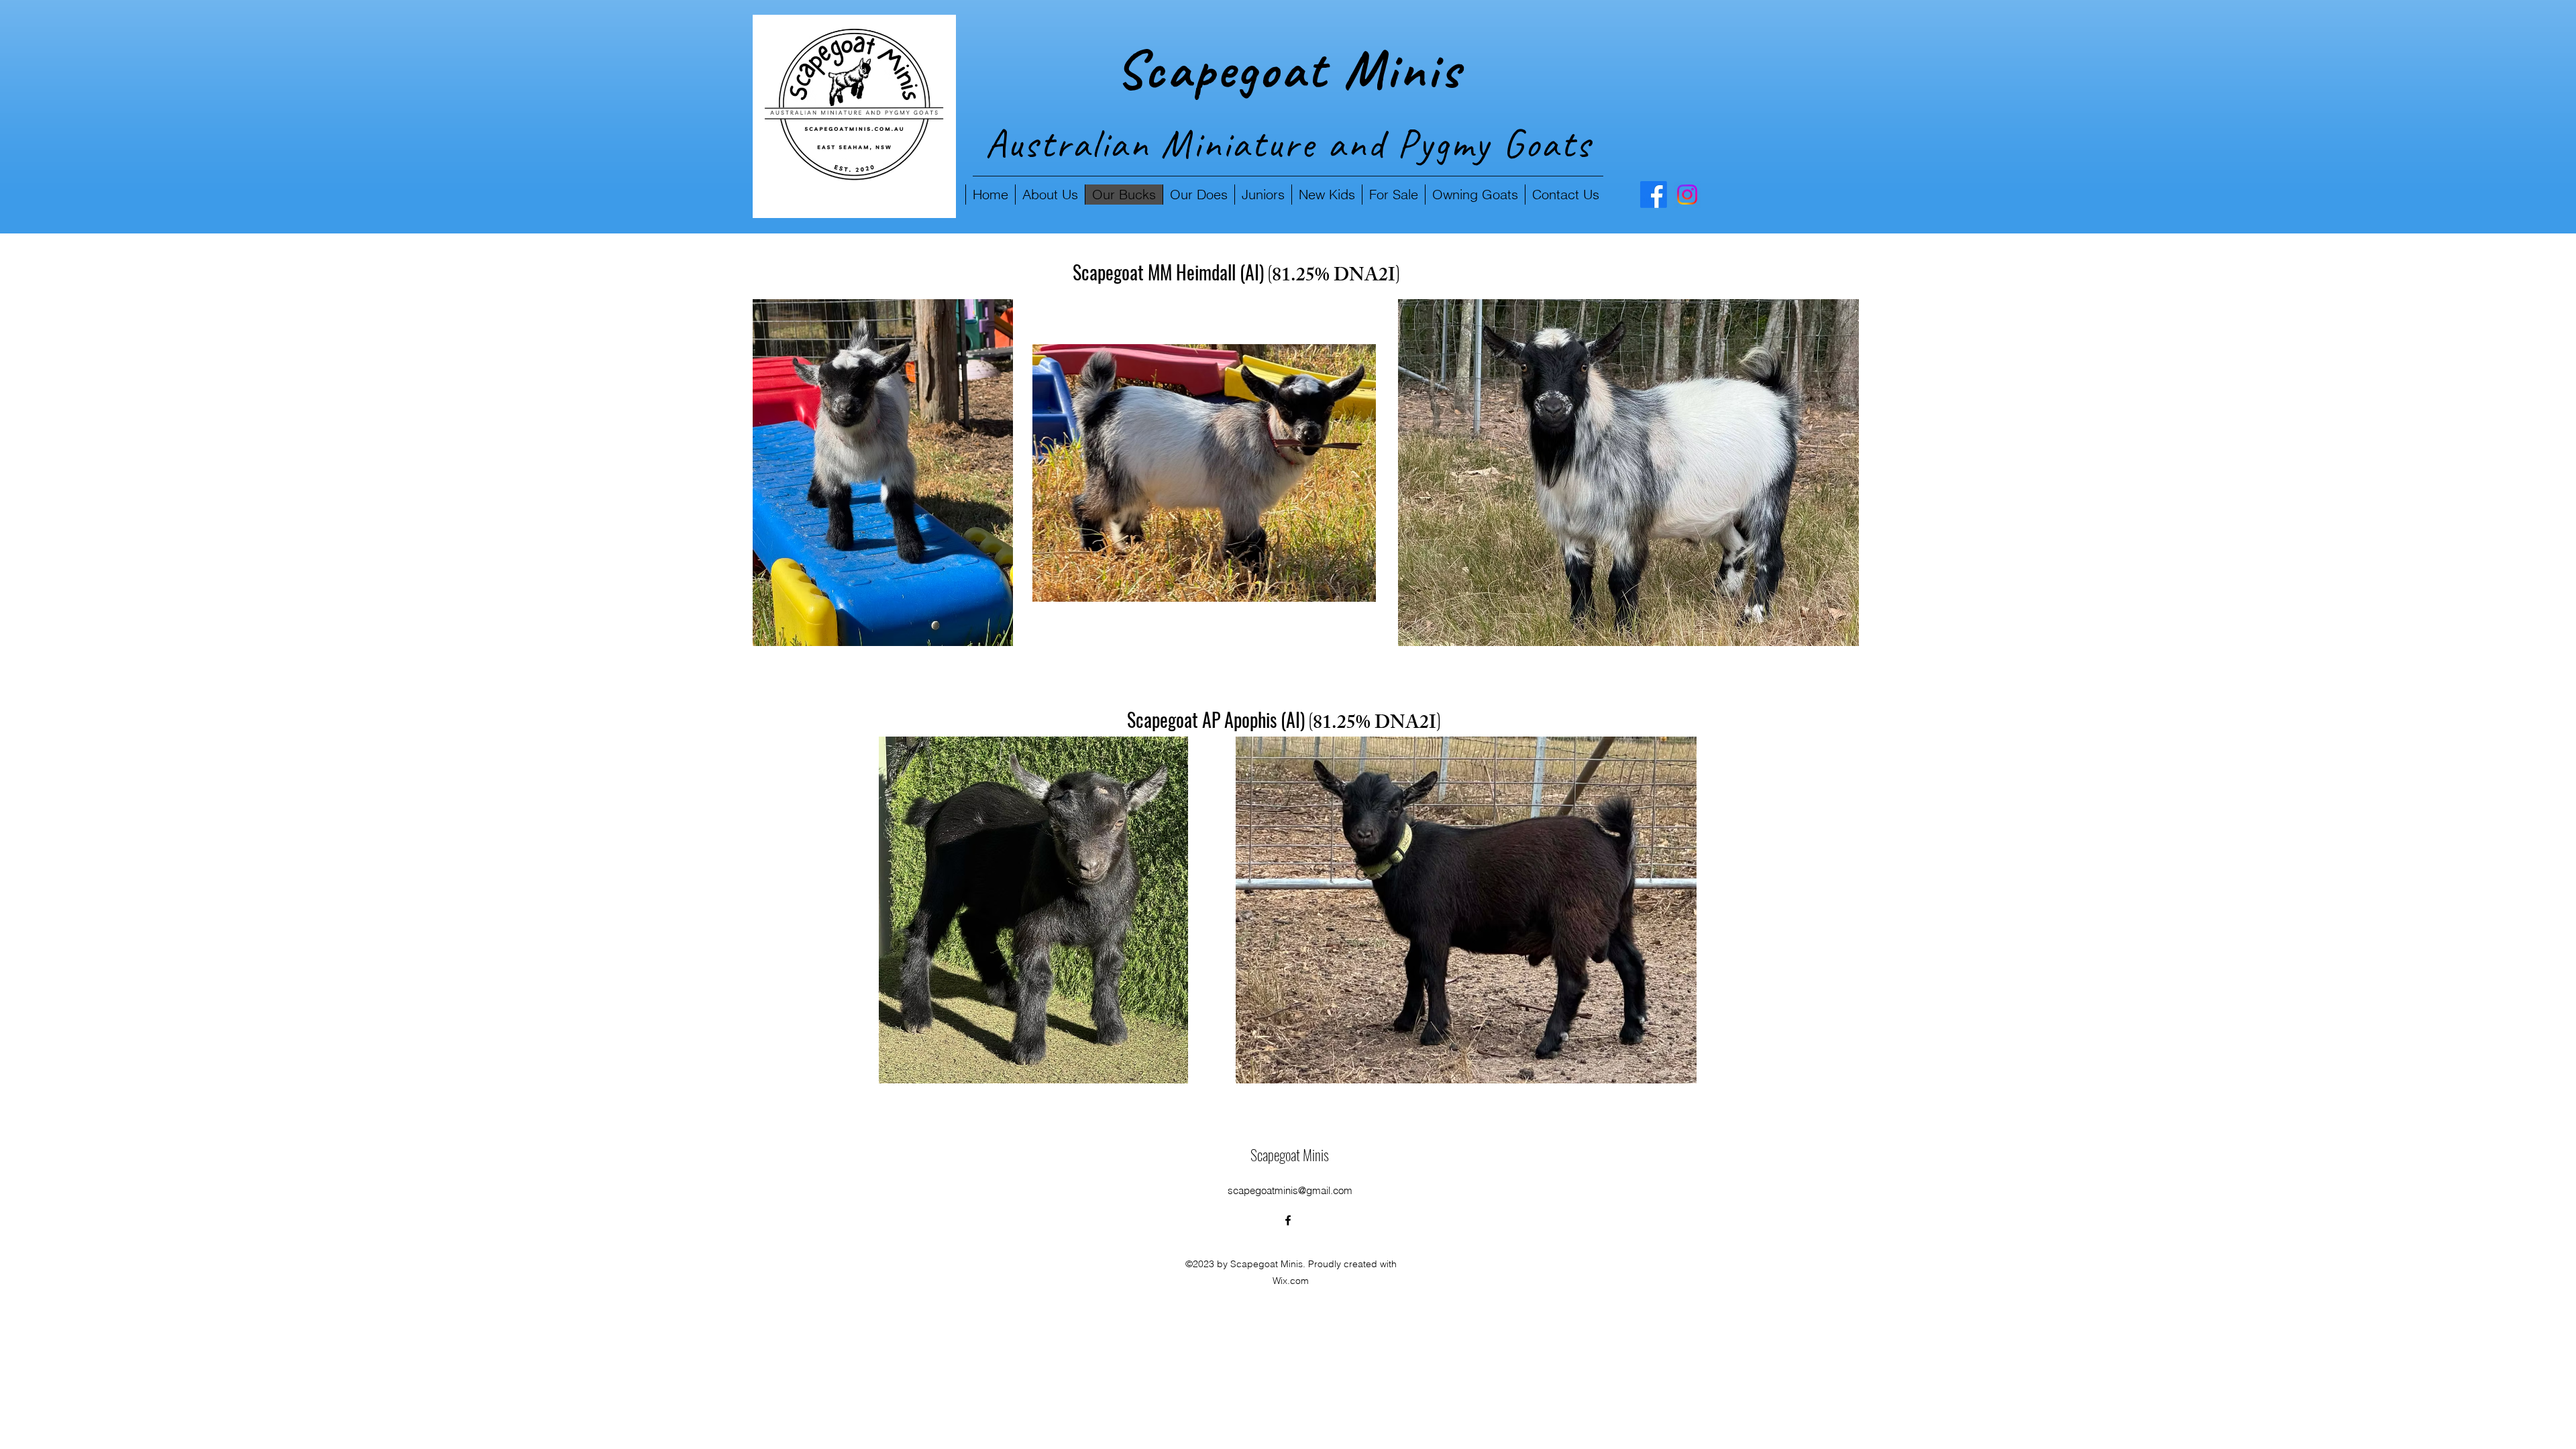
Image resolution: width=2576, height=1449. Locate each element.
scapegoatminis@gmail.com (1290, 1190)
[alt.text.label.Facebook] (1654, 195)
